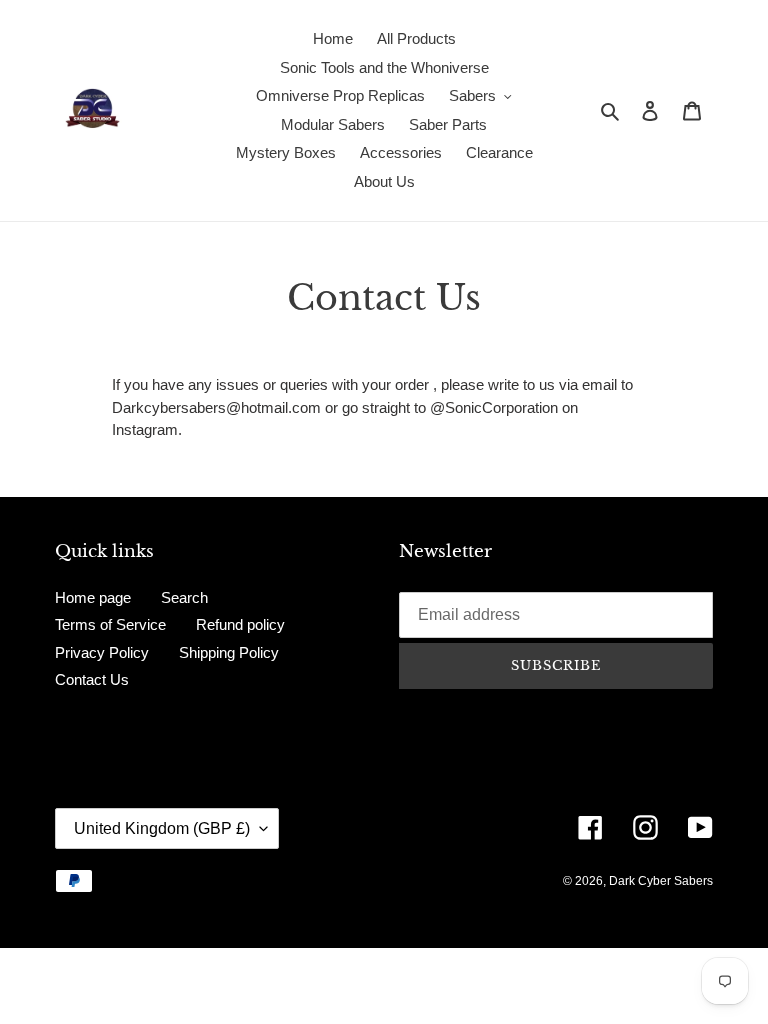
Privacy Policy (102, 652)
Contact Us (92, 679)
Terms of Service (110, 624)
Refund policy (240, 624)
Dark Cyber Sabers (661, 881)
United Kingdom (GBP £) (162, 828)
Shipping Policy (229, 652)
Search (184, 597)
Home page (93, 597)
